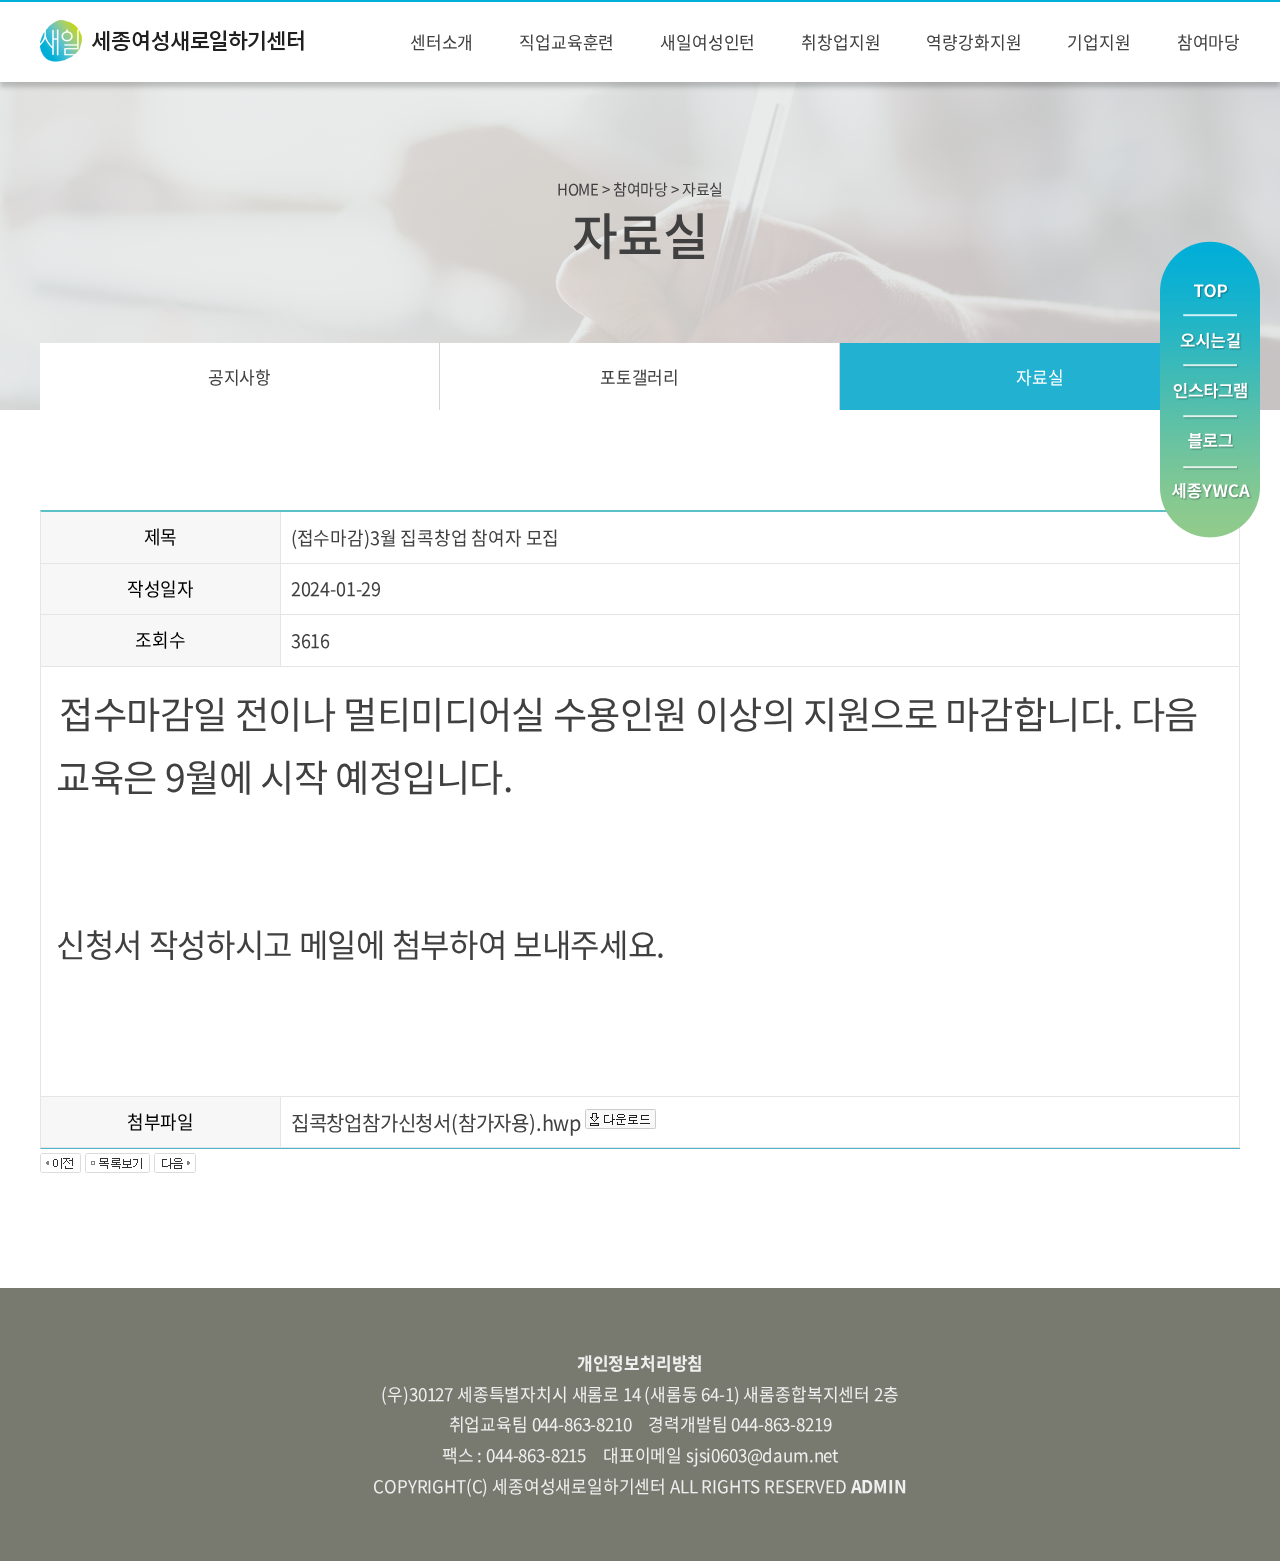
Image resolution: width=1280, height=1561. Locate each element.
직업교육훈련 (566, 41)
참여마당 (1208, 41)
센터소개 (441, 41)
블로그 (1210, 442)
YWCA (1210, 502)
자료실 (1040, 376)
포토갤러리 (639, 376)
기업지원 (1098, 41)
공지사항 (239, 376)
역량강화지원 (973, 41)
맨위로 (1210, 277)
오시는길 (1210, 340)
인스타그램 (1210, 391)
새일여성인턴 (707, 41)
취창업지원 (840, 41)
